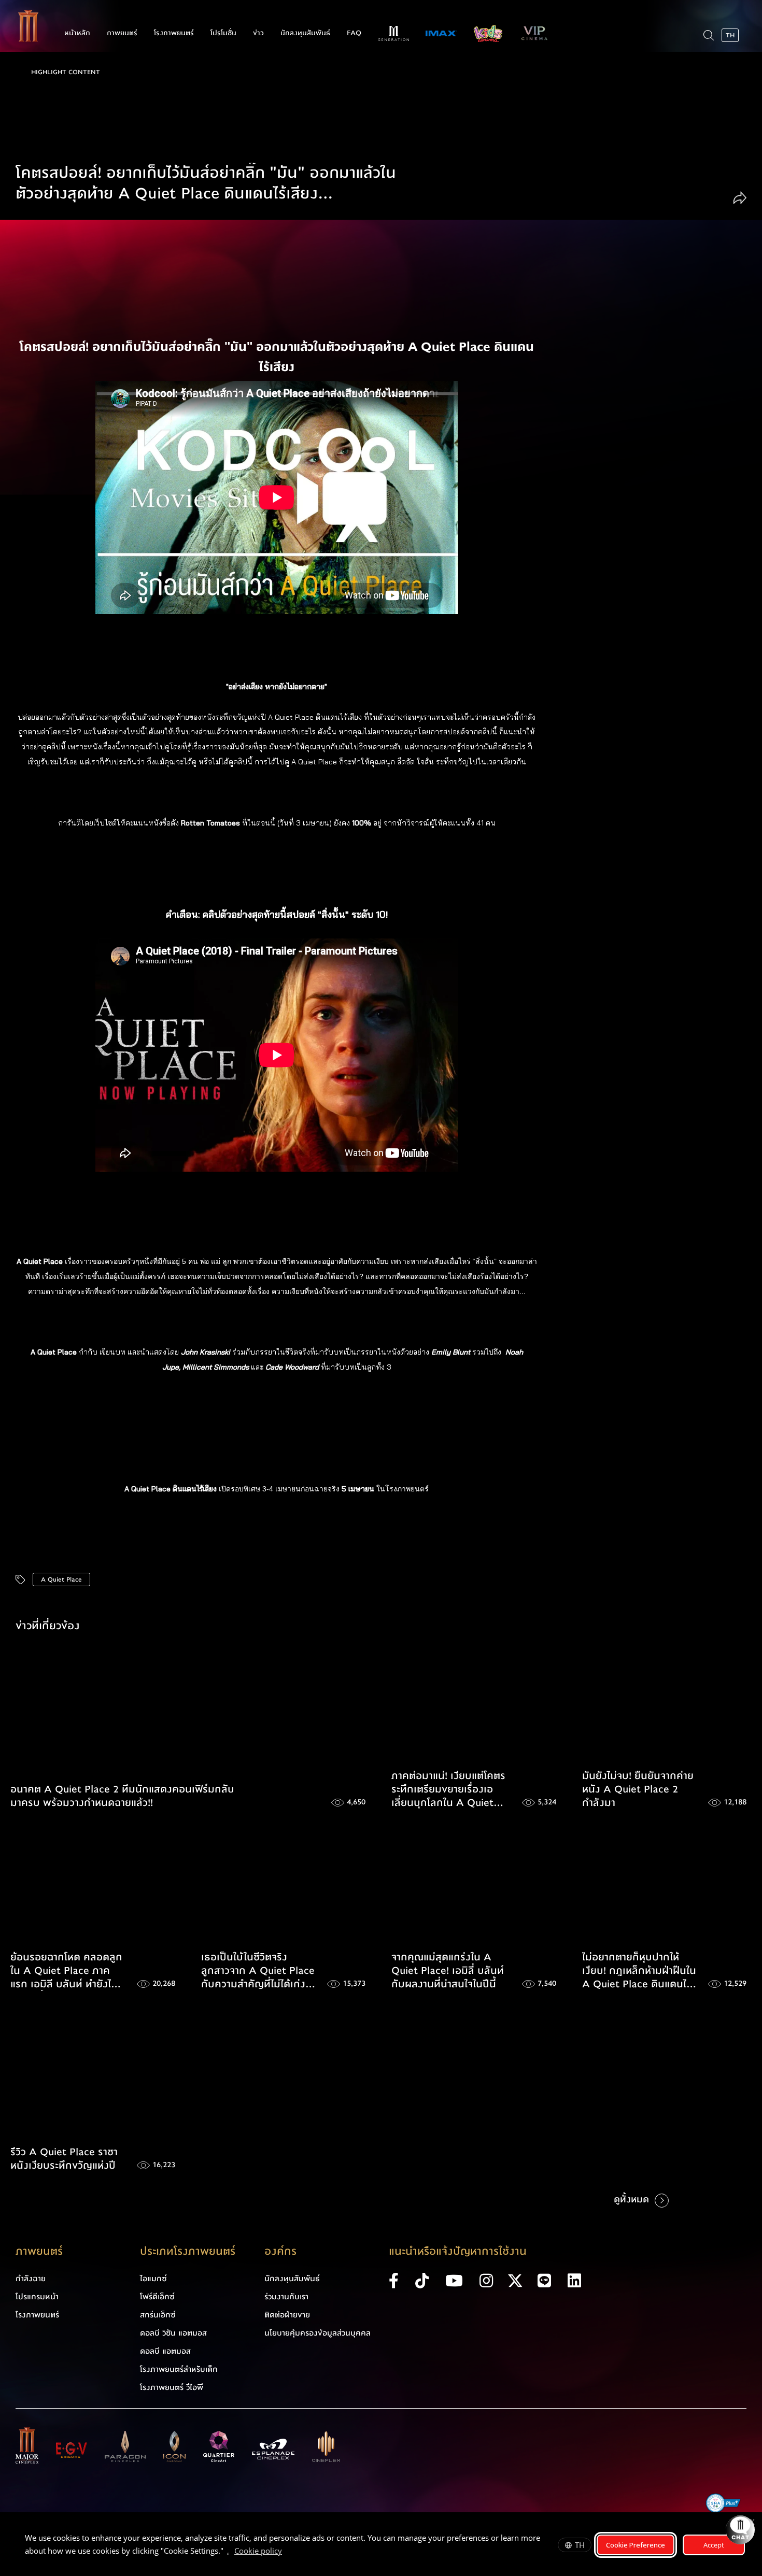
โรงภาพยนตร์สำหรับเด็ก (179, 2369)
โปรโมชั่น (223, 33)
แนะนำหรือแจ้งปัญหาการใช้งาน (458, 2251)
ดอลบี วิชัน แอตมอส (173, 2333)
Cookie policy (258, 2551)
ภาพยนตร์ (122, 33)
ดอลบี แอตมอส (165, 2351)
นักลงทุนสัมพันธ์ (305, 33)
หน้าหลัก (77, 33)
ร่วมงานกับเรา (286, 2297)
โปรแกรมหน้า (37, 2297)
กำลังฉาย (31, 2279)
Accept (714, 2545)
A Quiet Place (61, 1579)
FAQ (354, 33)
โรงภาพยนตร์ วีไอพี (172, 2387)
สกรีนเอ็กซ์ (158, 2315)
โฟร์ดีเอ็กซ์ (157, 2297)
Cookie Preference (636, 2545)
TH (580, 2545)
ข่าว (258, 33)
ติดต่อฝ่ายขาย (287, 2315)
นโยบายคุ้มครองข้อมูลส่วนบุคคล (317, 2333)
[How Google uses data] (287, 2552)
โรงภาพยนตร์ (174, 33)
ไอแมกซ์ (153, 2279)
